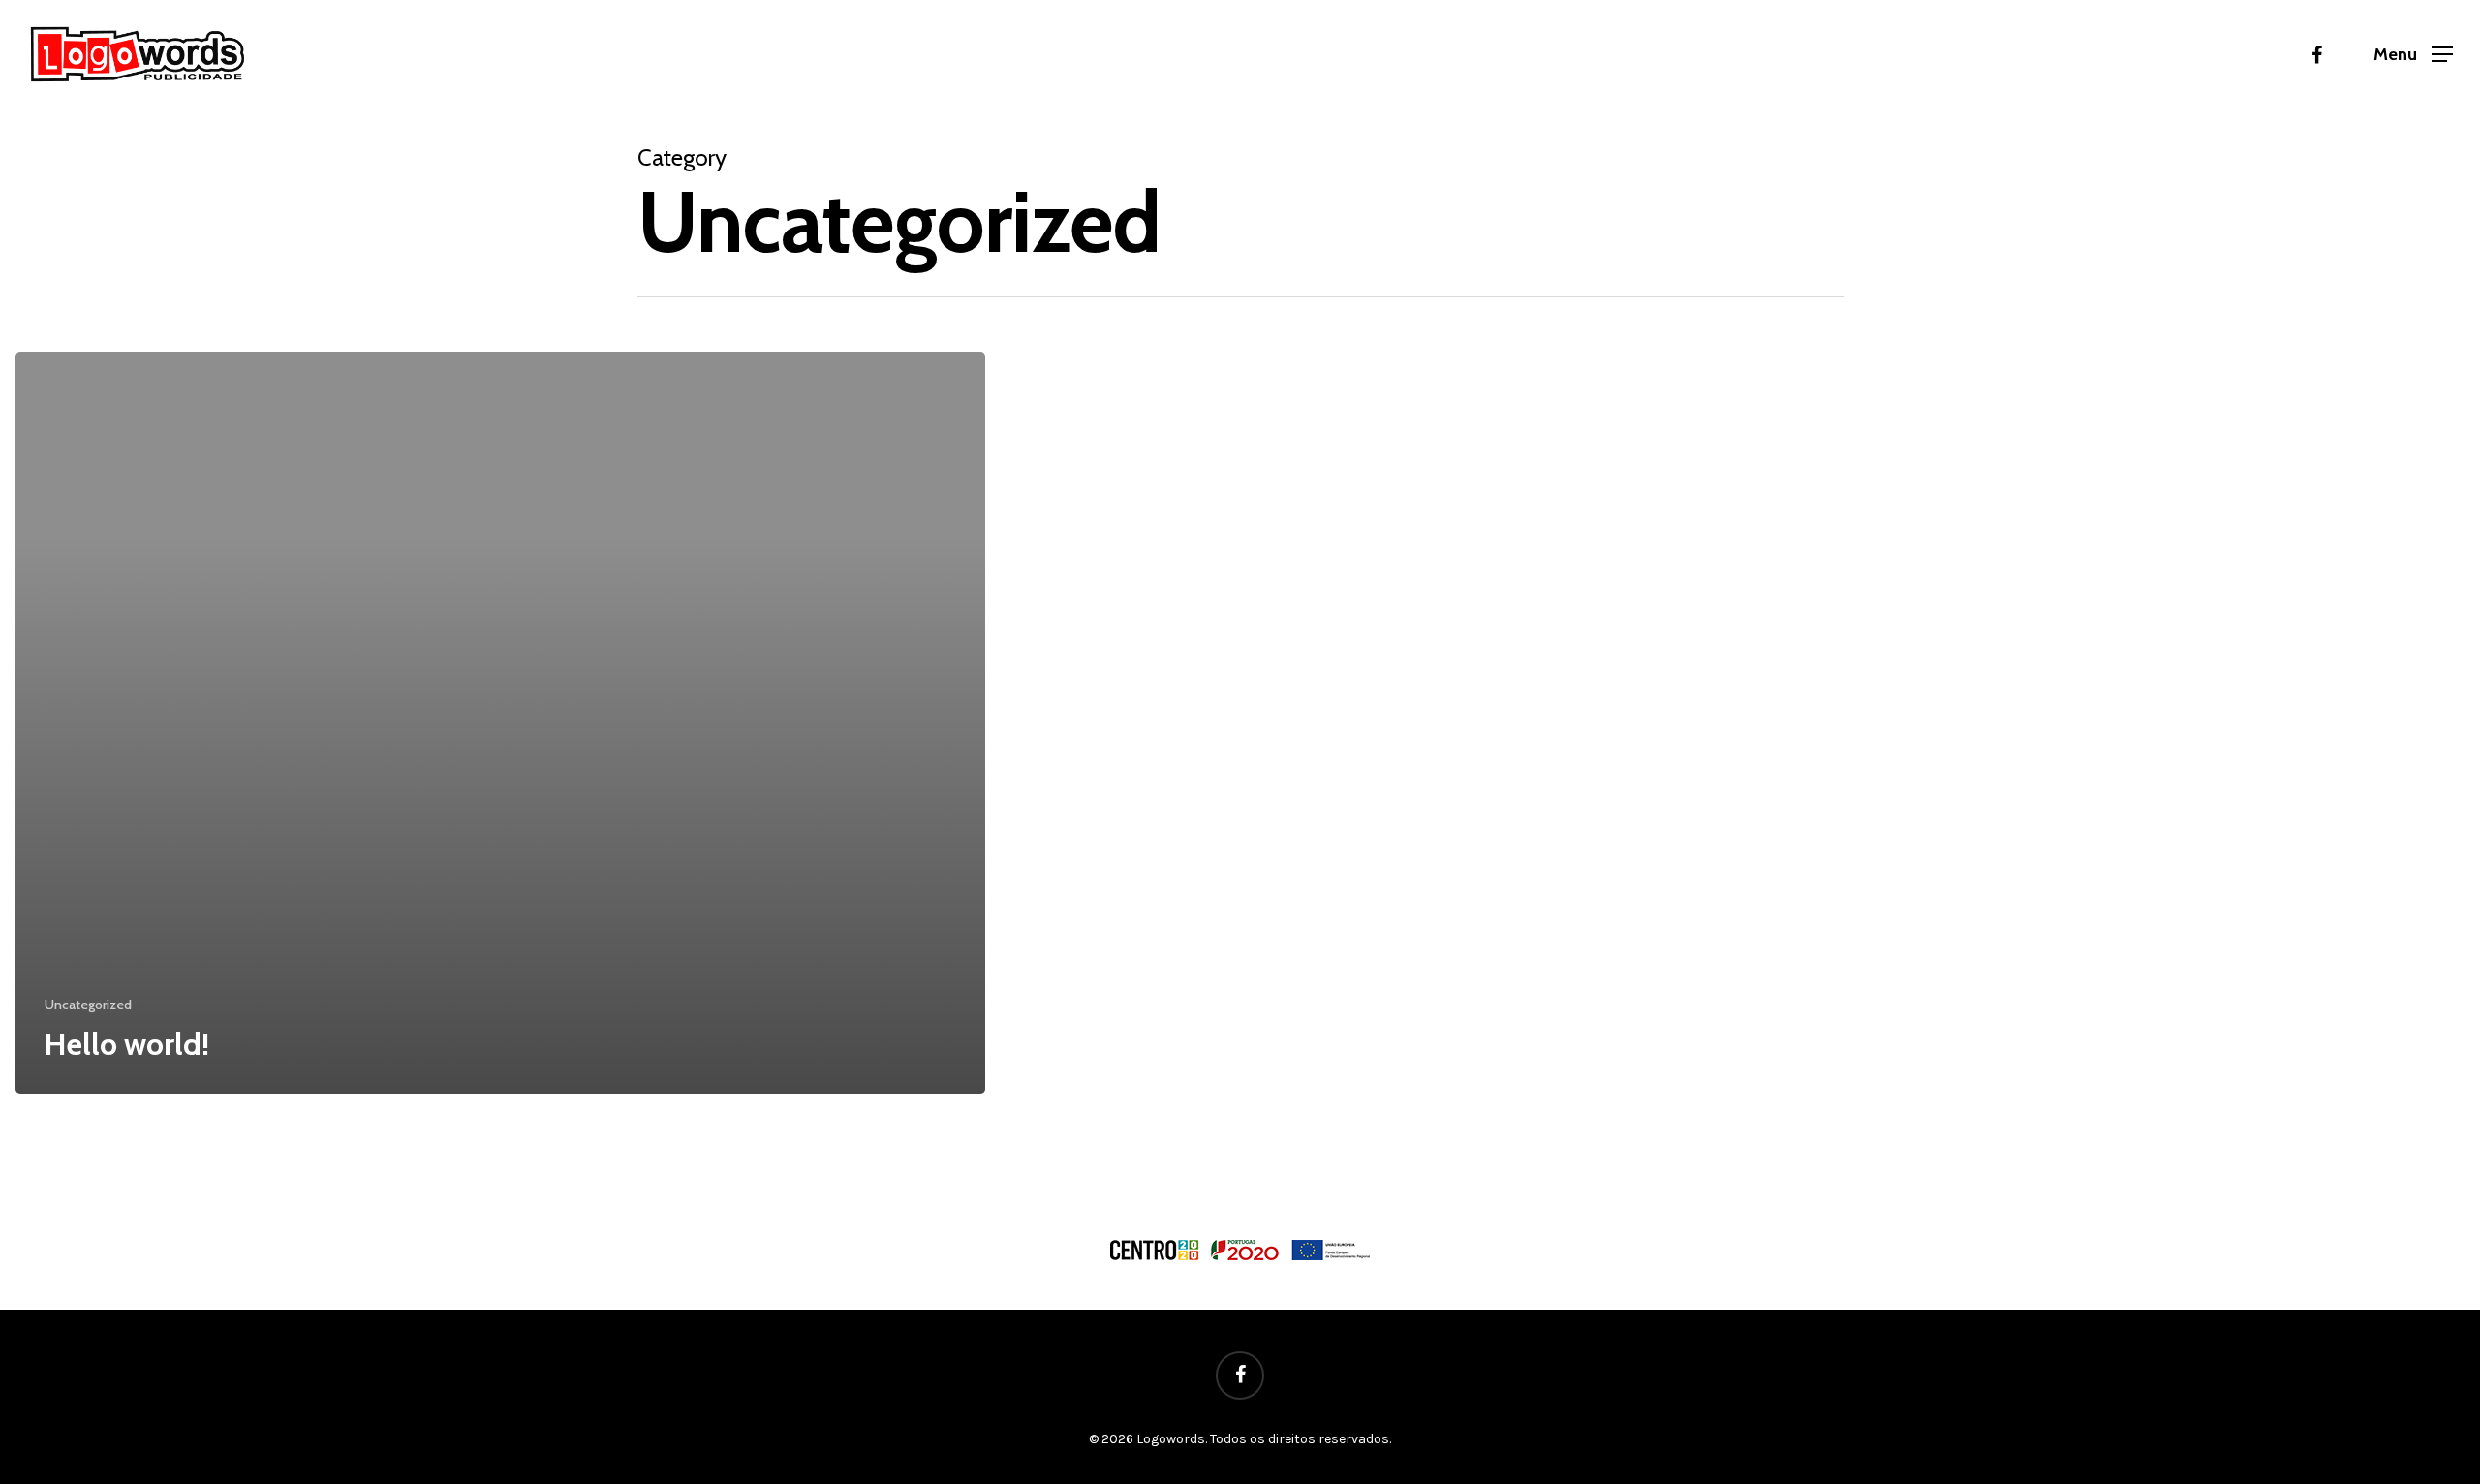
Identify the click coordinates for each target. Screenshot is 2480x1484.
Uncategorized (88, 1005)
